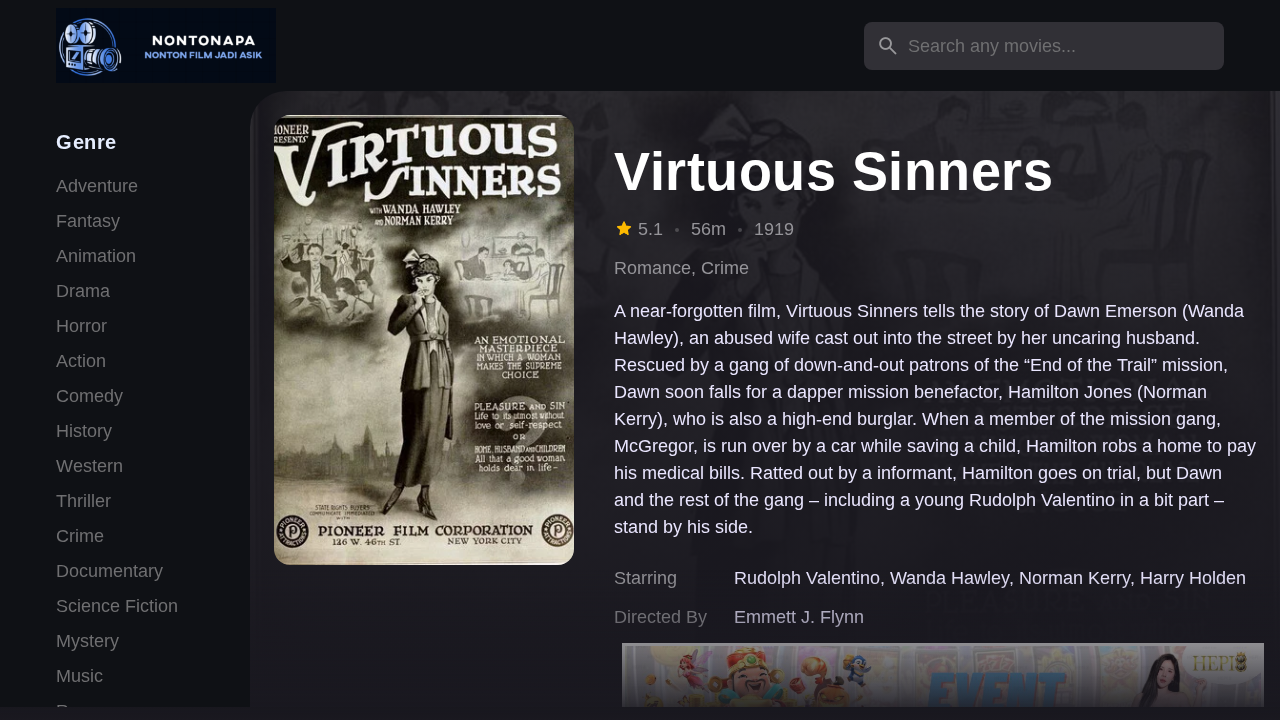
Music (79, 676)
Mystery (87, 641)
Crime (80, 536)
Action (81, 361)
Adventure (97, 186)
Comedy (89, 396)
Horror (81, 326)
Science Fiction (117, 606)
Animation (96, 256)
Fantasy (88, 221)
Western (89, 466)
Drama (83, 291)
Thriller (83, 501)
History (84, 431)
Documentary (109, 571)
